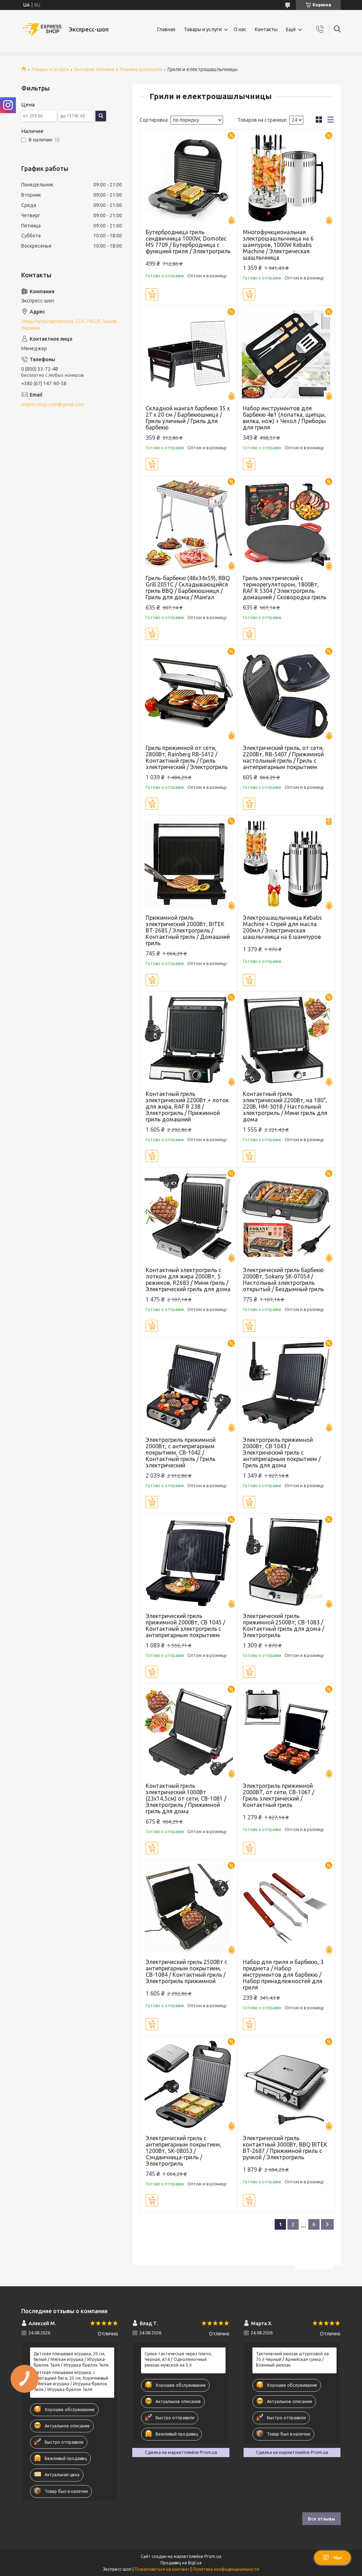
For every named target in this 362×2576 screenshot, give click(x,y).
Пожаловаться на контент (162, 2569)
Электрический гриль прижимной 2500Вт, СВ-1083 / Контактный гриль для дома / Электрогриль (284, 1625)
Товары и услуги (203, 29)
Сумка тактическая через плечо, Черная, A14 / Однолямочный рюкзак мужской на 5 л (178, 2359)
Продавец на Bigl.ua (181, 2563)
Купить (152, 294)
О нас (240, 29)
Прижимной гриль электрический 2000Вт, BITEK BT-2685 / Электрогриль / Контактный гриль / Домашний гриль (188, 930)
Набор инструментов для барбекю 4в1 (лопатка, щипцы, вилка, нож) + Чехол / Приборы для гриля (284, 418)
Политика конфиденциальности (226, 2569)
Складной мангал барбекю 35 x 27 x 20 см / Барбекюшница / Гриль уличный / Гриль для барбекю (188, 418)
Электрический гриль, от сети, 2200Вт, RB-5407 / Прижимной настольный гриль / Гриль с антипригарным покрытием (283, 757)
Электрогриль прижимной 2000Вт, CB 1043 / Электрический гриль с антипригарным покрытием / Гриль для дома (282, 1452)
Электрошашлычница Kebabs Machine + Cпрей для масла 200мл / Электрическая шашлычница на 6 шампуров (282, 927)
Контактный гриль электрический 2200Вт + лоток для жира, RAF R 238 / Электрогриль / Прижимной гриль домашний (187, 1107)
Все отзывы (322, 2519)
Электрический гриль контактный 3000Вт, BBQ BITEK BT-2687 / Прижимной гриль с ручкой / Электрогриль (285, 2148)
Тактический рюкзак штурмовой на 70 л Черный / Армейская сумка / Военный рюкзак (292, 2359)
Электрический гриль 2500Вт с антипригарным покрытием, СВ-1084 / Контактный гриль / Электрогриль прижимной (186, 1971)
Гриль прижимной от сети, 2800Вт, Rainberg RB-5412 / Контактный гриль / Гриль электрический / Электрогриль (187, 757)
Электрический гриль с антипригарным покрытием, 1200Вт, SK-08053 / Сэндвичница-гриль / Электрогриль (183, 2151)
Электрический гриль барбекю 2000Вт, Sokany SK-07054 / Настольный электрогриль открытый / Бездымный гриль (283, 1280)
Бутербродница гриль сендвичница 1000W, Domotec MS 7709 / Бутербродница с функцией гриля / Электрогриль (188, 242)
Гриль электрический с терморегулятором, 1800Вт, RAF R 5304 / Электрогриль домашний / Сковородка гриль (285, 588)
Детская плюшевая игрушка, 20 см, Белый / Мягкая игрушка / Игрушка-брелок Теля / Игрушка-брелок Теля (71, 2359)
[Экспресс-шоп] (42, 30)
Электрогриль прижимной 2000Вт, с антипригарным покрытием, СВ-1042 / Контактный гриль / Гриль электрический (181, 1452)
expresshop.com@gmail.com (53, 404)
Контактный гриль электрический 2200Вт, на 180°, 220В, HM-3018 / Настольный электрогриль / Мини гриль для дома (285, 1107)
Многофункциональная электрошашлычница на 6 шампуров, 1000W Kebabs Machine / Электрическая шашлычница (278, 245)
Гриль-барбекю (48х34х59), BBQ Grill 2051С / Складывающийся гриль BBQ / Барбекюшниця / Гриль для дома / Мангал (188, 588)
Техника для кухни (141, 69)
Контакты (266, 29)
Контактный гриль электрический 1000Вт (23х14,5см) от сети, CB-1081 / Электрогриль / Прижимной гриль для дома (186, 1798)
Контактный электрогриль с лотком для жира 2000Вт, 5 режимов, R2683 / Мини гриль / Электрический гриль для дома (188, 1280)
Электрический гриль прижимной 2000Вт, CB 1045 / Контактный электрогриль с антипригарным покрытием (185, 1625)
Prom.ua (213, 2556)
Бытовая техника (94, 69)
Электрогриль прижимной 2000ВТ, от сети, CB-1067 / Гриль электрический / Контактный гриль (279, 1795)
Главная (166, 29)
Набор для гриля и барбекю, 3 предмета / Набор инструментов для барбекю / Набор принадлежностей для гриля (283, 1975)
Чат (338, 2558)
